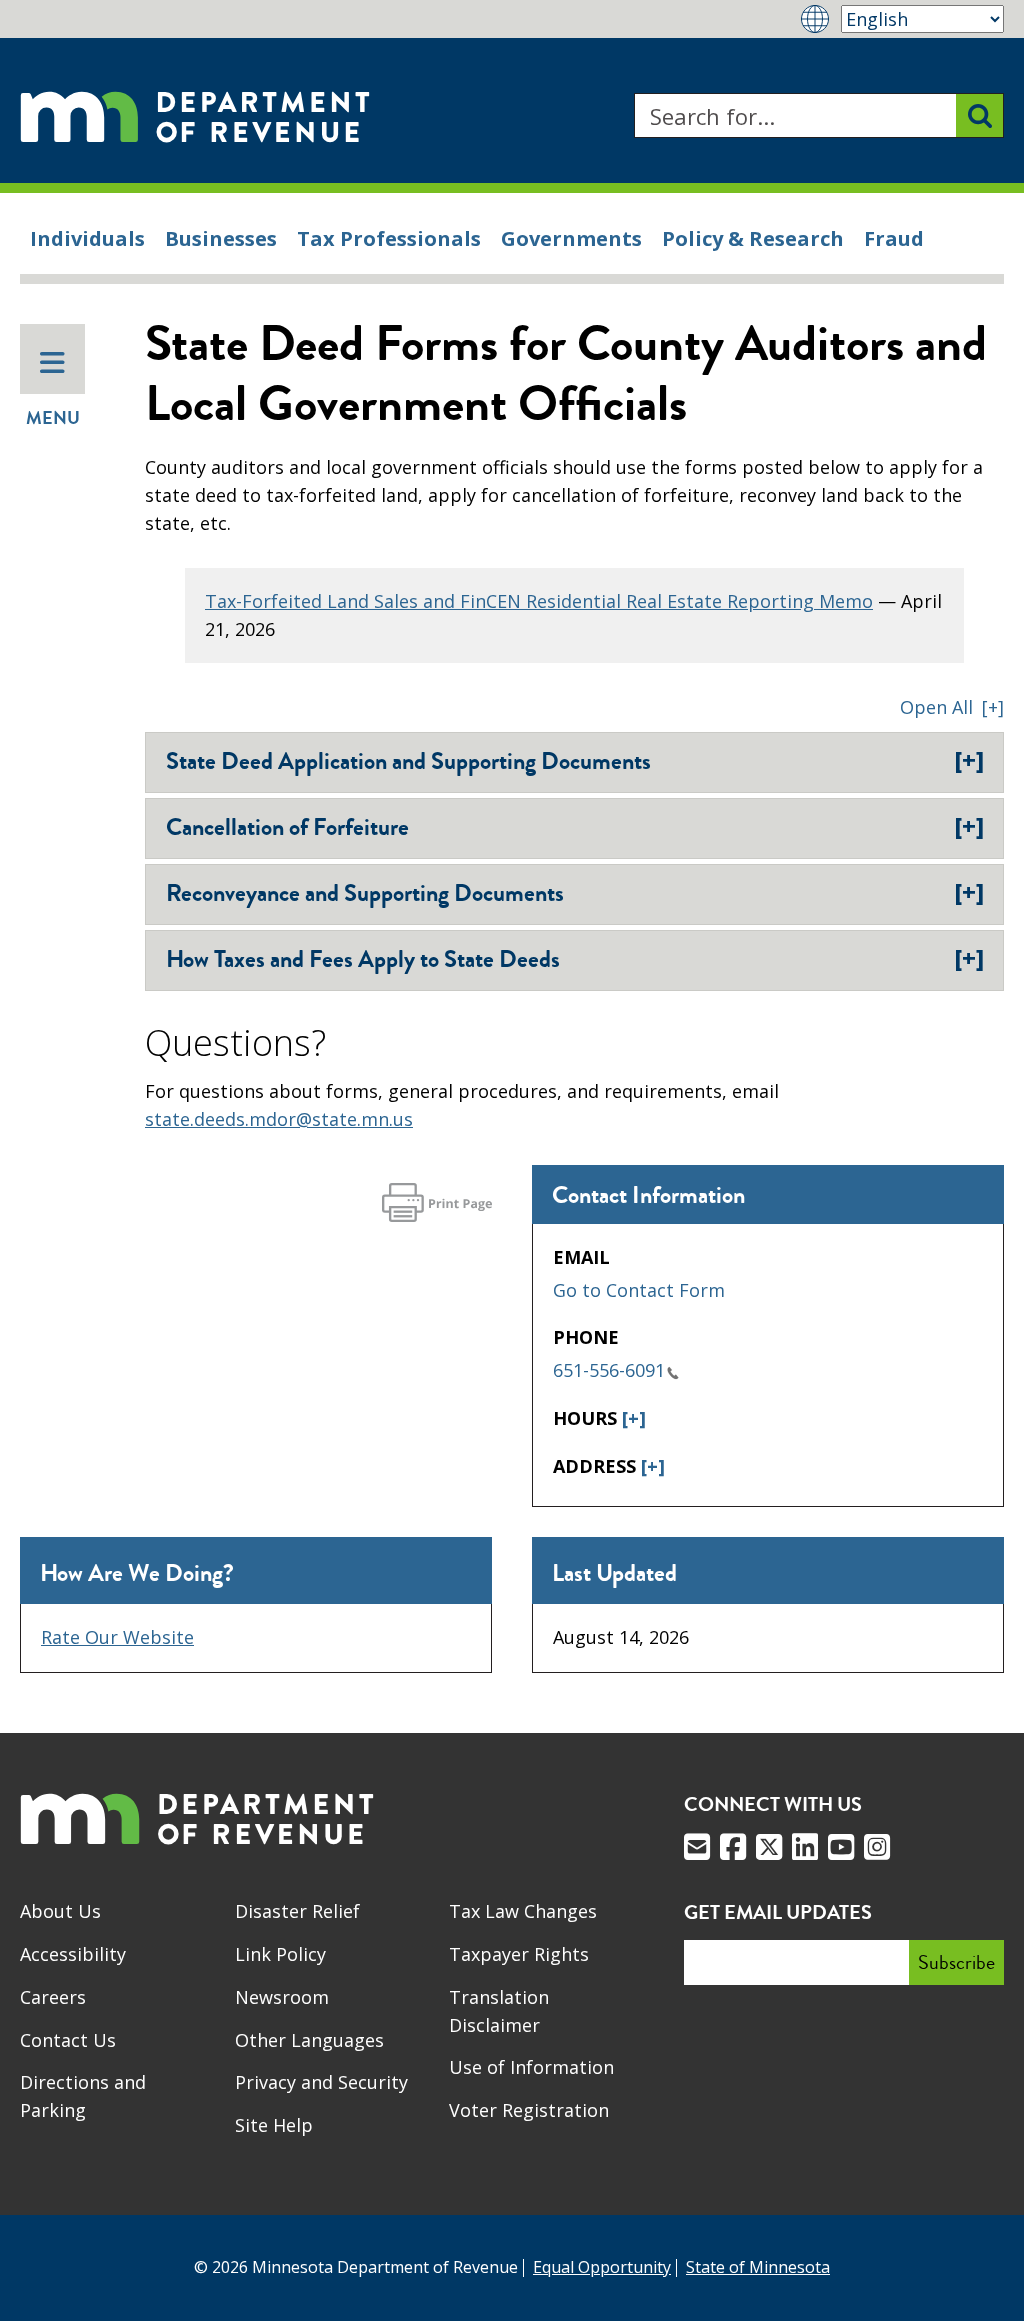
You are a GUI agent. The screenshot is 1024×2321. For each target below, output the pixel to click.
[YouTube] (841, 1847)
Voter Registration (529, 2110)
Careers (53, 1997)
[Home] (195, 115)
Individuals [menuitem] (87, 238)
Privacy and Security (321, 2082)
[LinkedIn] (805, 1847)
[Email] (697, 1847)
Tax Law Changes (523, 1911)
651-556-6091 (609, 1370)
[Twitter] (769, 1847)
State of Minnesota (758, 2267)
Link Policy (280, 1954)
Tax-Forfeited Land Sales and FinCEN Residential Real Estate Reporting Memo (539, 601)
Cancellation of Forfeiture (575, 827)
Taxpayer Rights (519, 1954)
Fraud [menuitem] (894, 238)
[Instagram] (877, 1847)
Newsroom (282, 1997)
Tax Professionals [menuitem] (389, 238)
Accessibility (73, 1954)
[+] (634, 1418)
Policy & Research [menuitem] (753, 238)
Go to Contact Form (639, 1290)
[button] (952, 707)
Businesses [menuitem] (221, 238)
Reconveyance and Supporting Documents (575, 893)
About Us (60, 1911)
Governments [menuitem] (571, 238)
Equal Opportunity (602, 2267)
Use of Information (531, 2067)
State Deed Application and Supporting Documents (575, 761)
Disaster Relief (297, 1911)
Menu (53, 418)
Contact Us (68, 2040)
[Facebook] (733, 1847)
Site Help (274, 2125)
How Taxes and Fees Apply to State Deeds (575, 959)
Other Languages (309, 2040)
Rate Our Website (117, 1637)
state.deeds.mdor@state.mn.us (279, 1119)
